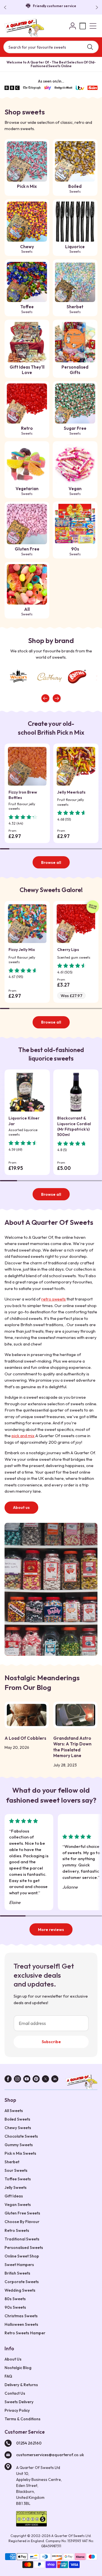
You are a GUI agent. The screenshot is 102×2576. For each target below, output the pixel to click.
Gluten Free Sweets (22, 2213)
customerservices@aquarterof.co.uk (50, 2455)
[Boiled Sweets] (75, 161)
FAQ (8, 2376)
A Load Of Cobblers (25, 1738)
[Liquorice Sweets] (75, 222)
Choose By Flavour (22, 2222)
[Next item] (57, 698)
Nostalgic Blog (18, 2368)
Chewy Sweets (18, 2128)
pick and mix (23, 1436)
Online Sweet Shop (22, 2256)
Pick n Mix (27, 186)
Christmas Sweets (21, 2316)
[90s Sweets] (75, 524)
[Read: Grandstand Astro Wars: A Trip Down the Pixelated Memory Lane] (75, 1715)
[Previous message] (6, 7)
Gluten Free (27, 551)
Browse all (51, 862)
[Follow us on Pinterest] (36, 2080)
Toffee (27, 309)
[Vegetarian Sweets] (27, 464)
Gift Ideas (14, 2196)
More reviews (51, 1930)
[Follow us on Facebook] (8, 2080)
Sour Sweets (16, 2170)
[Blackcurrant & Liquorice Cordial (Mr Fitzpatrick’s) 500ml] (76, 1092)
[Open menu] (93, 26)
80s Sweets (15, 2299)
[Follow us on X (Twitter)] (45, 2080)
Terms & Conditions (23, 2419)
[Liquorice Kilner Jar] (27, 1092)
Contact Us (15, 2393)
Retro (27, 431)
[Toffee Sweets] (27, 282)
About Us (13, 2359)
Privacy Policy (17, 2410)
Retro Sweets (17, 2230)
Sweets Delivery (19, 2402)
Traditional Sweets (22, 2239)
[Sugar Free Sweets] (75, 404)
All (27, 612)
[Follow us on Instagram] (17, 2080)
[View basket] (83, 26)
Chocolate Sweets (21, 2136)
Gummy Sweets (19, 2145)
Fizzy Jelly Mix (22, 950)
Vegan (75, 491)
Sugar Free (75, 431)
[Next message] (96, 7)
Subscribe (51, 2042)
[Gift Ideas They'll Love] (27, 342)
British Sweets (17, 2273)
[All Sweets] (27, 584)
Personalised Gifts (75, 370)
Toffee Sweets (18, 2179)
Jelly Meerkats (71, 792)
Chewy (27, 249)
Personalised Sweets (24, 2248)
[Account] (73, 26)
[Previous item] (45, 698)
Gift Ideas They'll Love (27, 370)
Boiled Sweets (17, 2119)
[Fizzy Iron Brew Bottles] (27, 766)
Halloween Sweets (21, 2324)
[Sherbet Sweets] (75, 282)
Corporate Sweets (22, 2282)
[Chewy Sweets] (27, 222)
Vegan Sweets (18, 2205)
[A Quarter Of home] (24, 28)
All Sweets (14, 2111)
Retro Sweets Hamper (25, 2333)
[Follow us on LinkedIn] (55, 2080)
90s (75, 551)
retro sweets (54, 1299)
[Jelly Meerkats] (76, 766)
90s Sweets (15, 2307)
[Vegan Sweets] (75, 464)
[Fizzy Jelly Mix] (27, 924)
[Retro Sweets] (27, 404)
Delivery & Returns (21, 2385)
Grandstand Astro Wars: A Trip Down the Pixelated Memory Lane (72, 1747)
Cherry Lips (68, 950)
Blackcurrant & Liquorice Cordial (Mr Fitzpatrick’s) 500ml (74, 1126)
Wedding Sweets (20, 2290)
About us (21, 1507)
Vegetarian (27, 491)
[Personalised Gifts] (75, 342)
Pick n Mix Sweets (20, 2153)
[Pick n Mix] (27, 161)
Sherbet (75, 309)
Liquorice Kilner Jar (24, 1121)
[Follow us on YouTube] (27, 2080)
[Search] (90, 47)
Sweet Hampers (19, 2265)
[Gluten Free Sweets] (27, 524)
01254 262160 (29, 2443)
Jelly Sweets (16, 2187)
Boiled (75, 189)
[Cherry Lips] (76, 924)
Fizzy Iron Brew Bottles (23, 795)
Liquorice (75, 249)
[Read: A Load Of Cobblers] (27, 1715)
